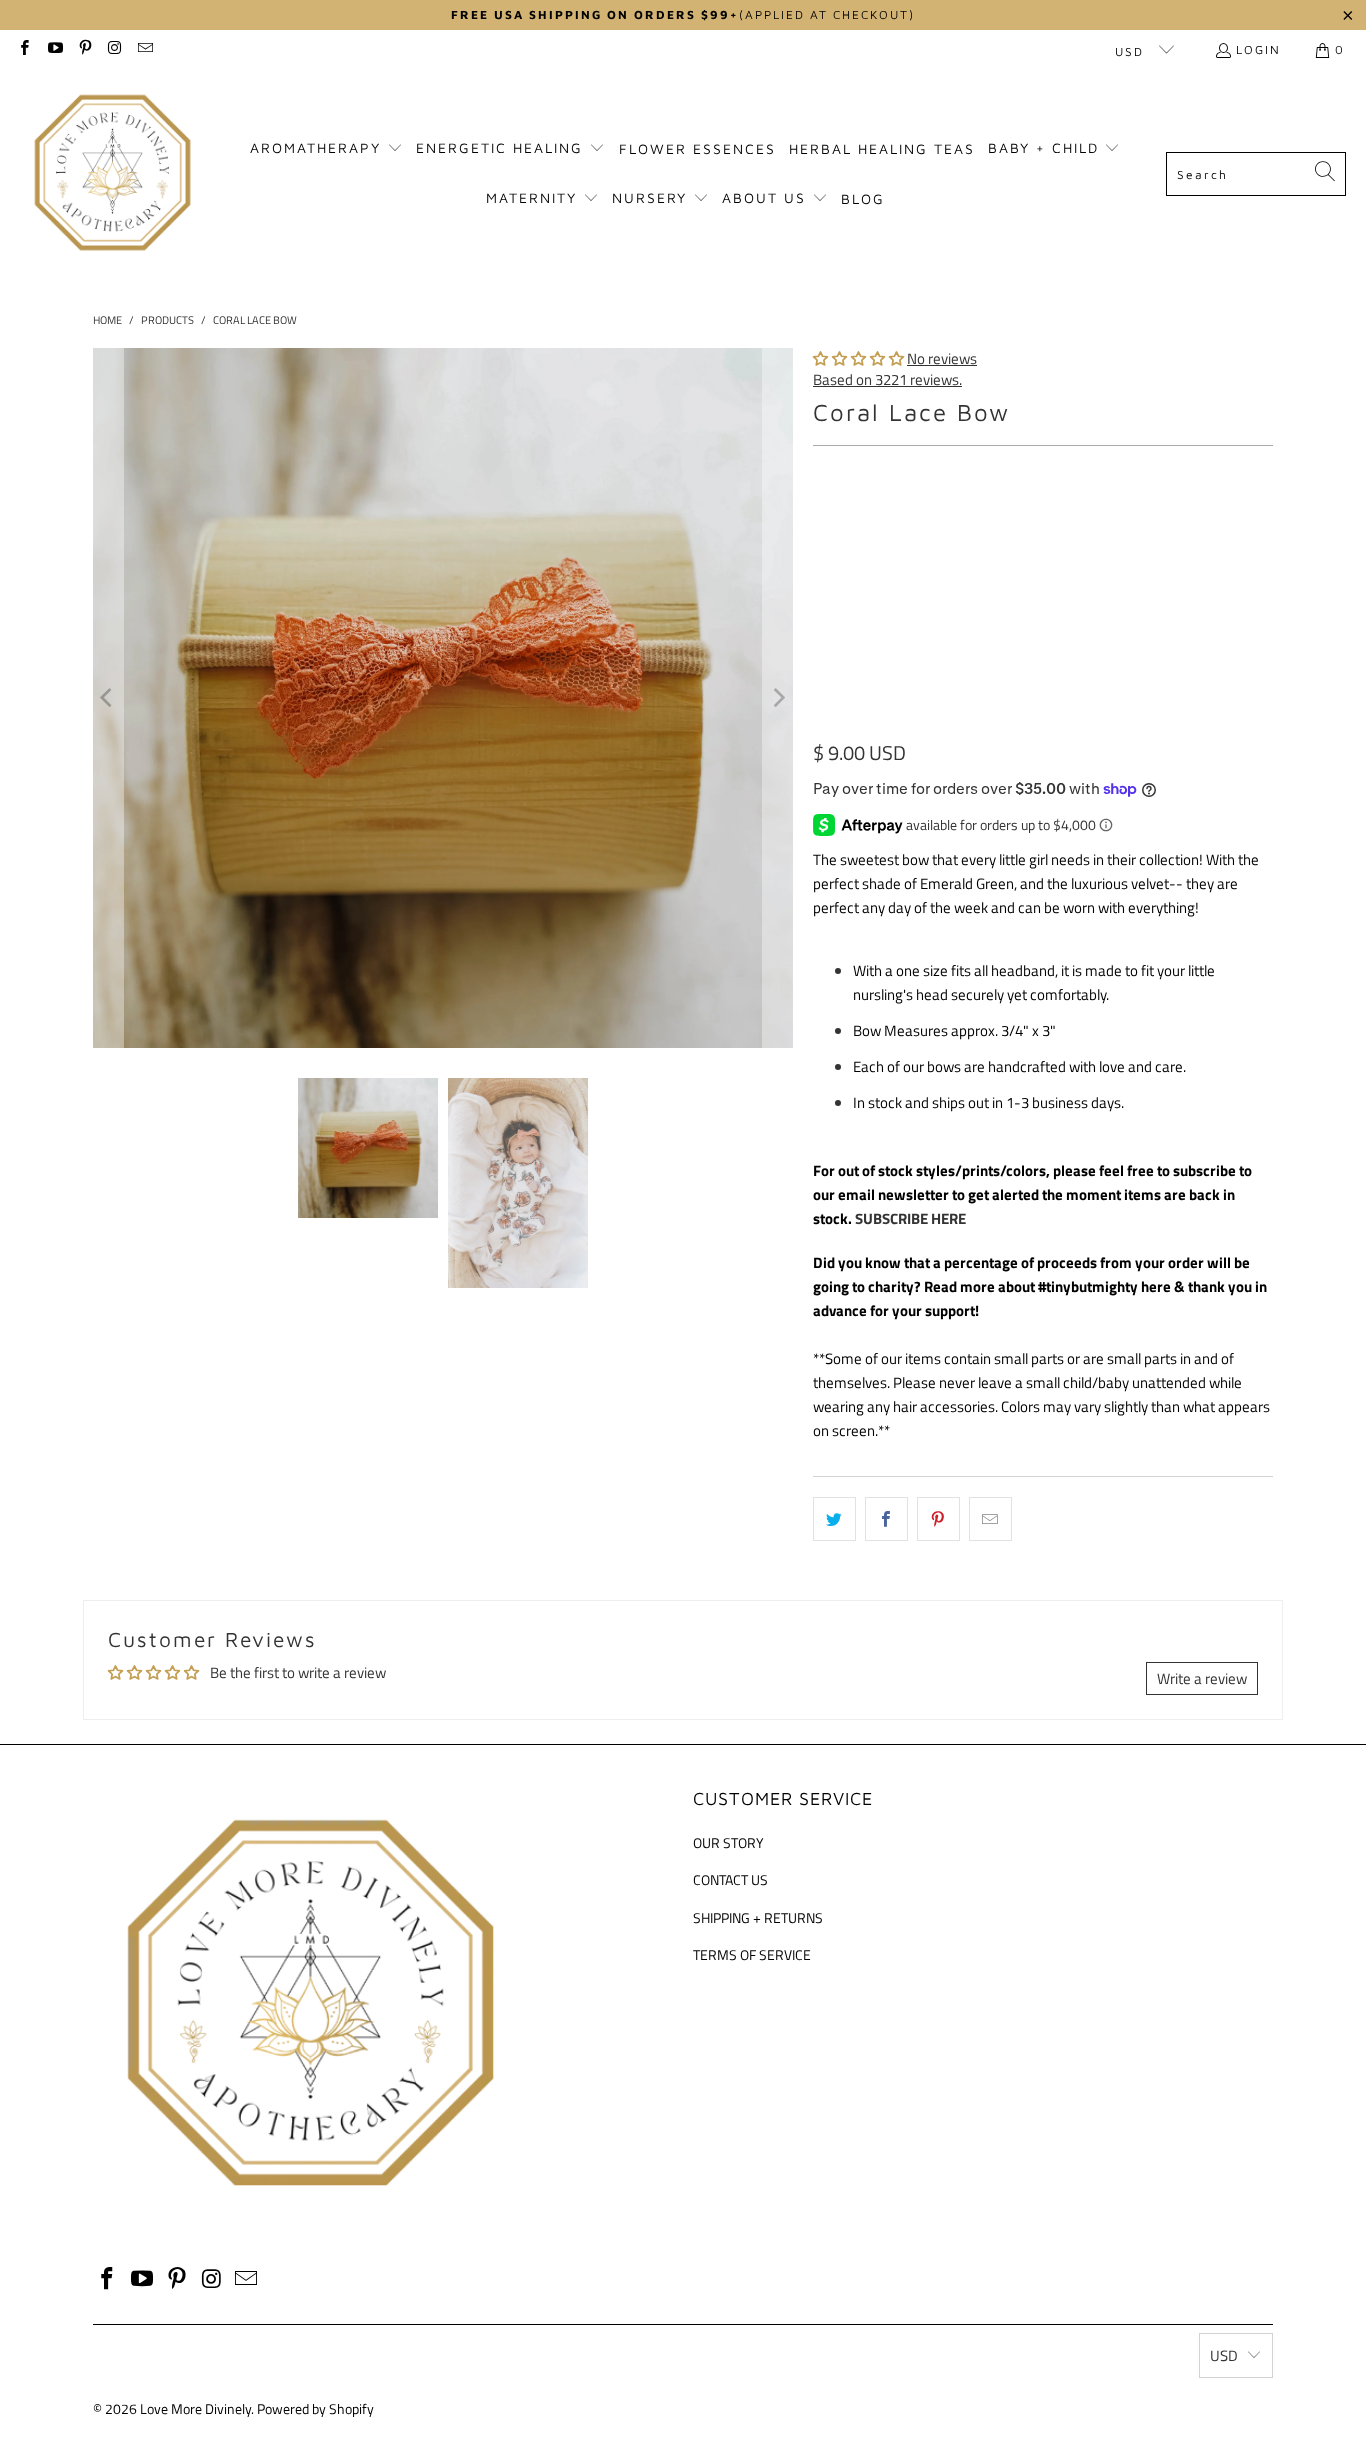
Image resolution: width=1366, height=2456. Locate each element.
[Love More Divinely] (112, 174)
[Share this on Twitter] (834, 1519)
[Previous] (108, 698)
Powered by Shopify (315, 2408)
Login (1258, 49)
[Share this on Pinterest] (938, 1519)
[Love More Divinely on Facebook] (23, 49)
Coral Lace (858, 526)
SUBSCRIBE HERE (910, 1218)
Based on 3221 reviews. (887, 379)
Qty (823, 584)
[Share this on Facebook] (886, 1519)
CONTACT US (730, 1879)
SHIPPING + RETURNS (758, 1917)
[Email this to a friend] (990, 1519)
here (1156, 1286)
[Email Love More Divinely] (144, 49)
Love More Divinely (195, 2408)
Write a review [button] (1202, 1678)
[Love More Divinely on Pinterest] (84, 49)
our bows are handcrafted (984, 1066)
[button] (326, 149)
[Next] (778, 698)
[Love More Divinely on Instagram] (114, 49)
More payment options (1161, 727)
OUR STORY (728, 1842)
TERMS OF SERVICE (752, 1954)
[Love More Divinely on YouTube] (53, 49)
